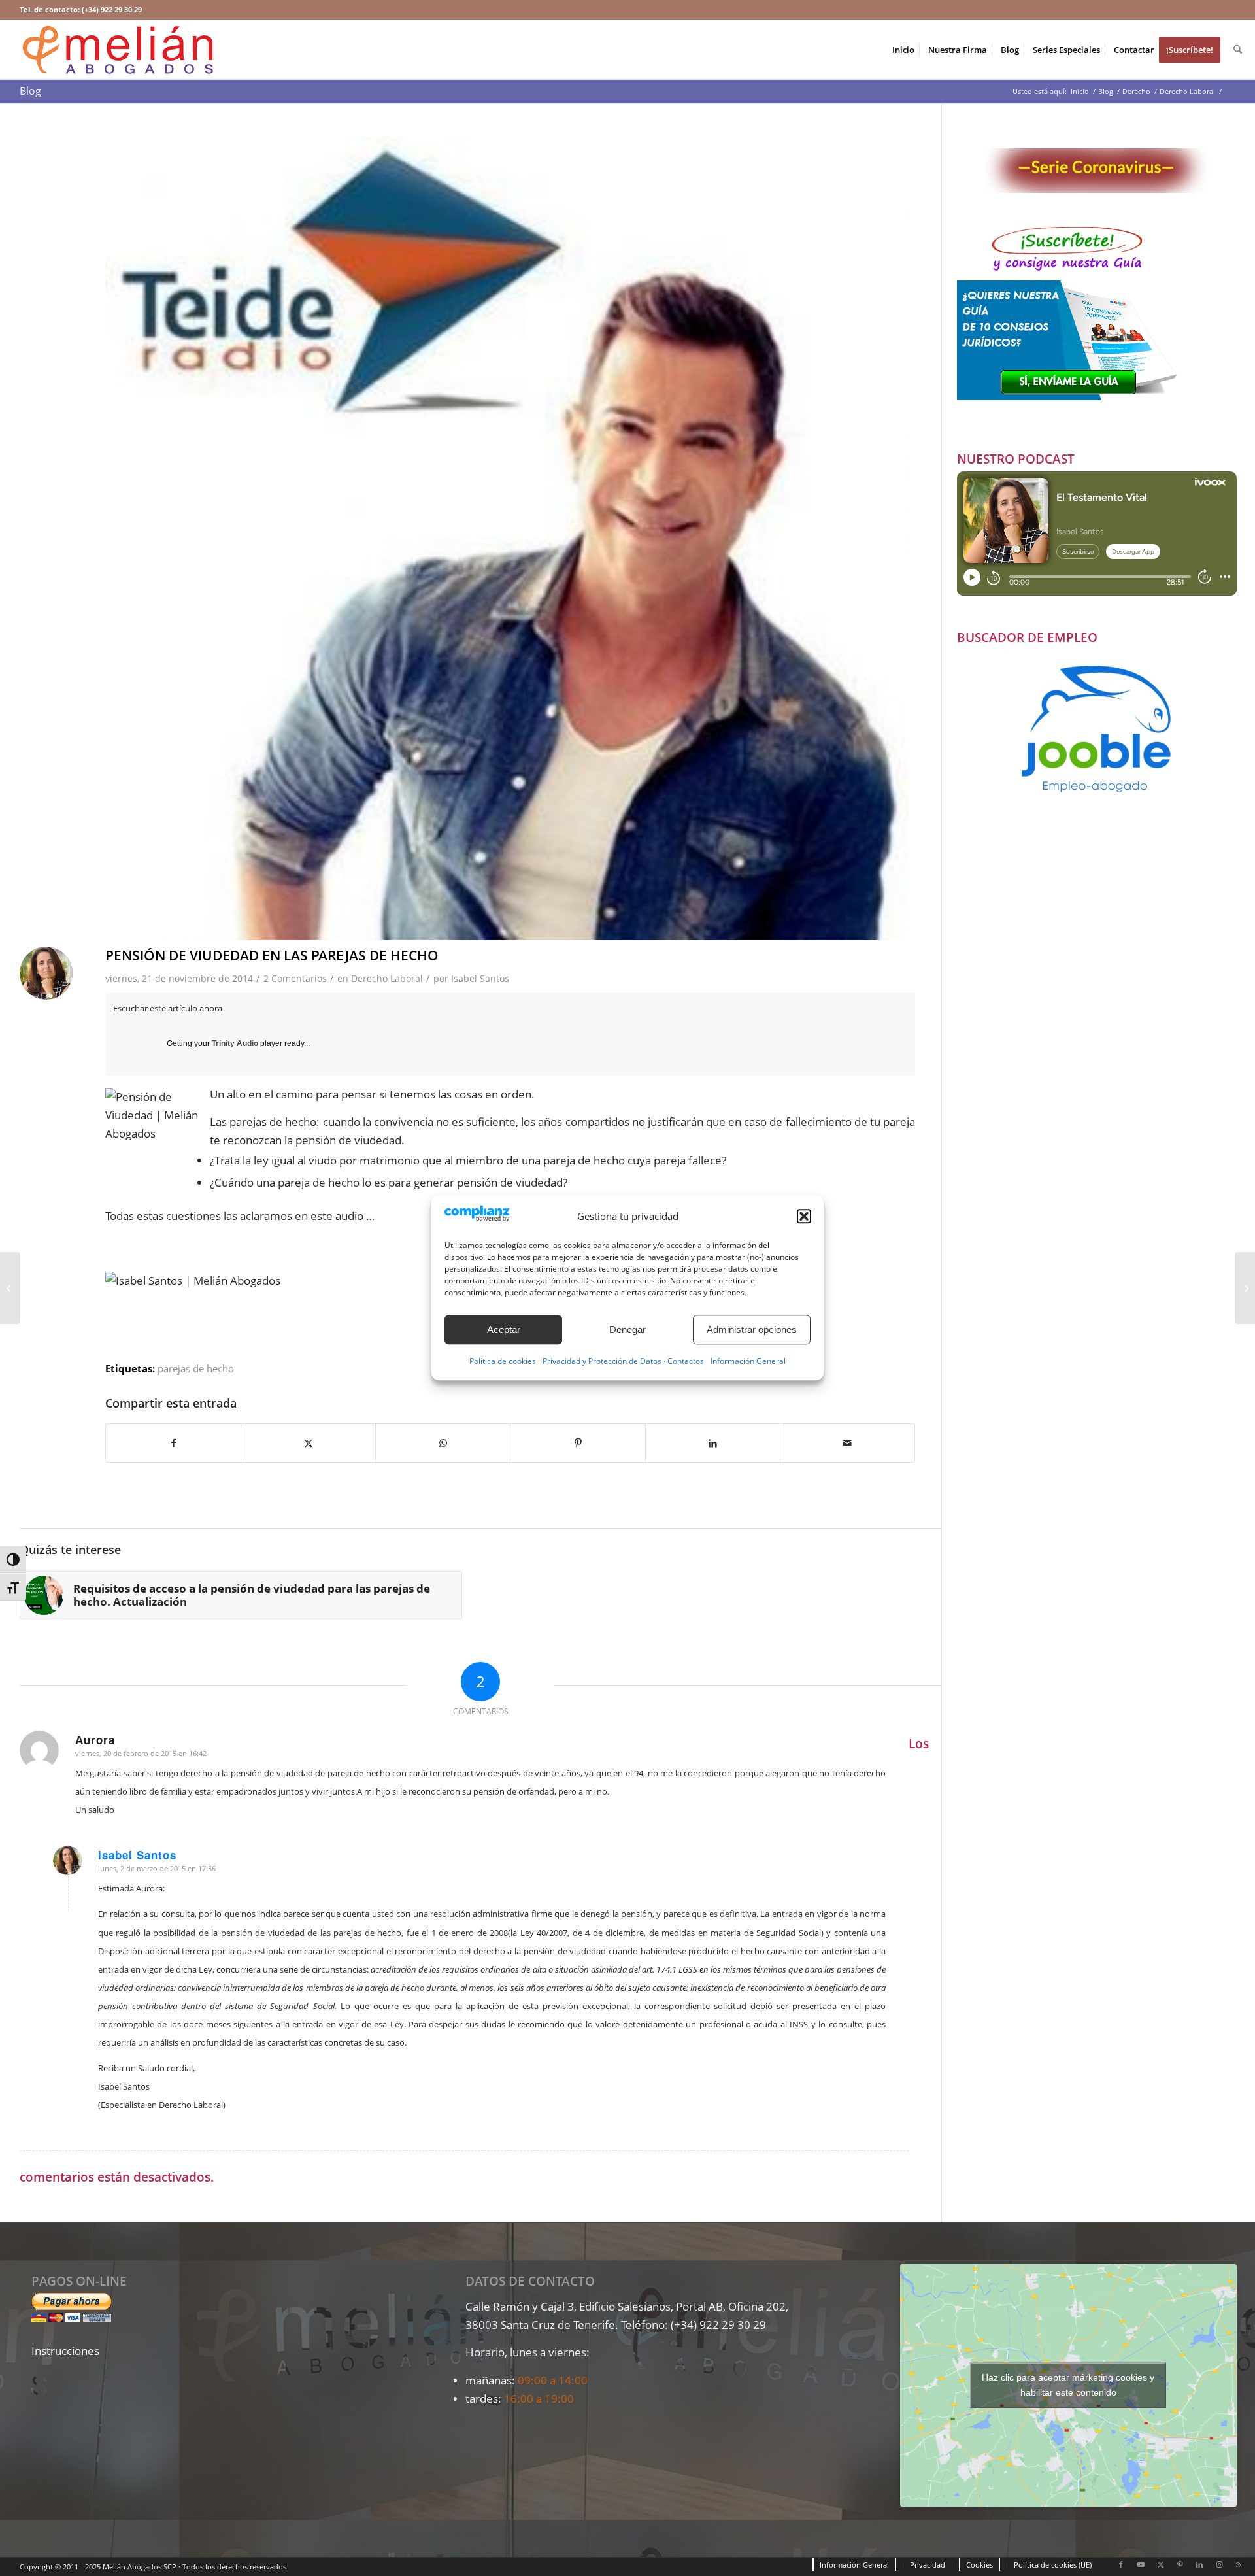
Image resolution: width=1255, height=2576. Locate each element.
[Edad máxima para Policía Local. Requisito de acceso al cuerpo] (1245, 1288)
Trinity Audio (235, 1043)
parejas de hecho (196, 1368)
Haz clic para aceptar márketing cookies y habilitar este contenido (1068, 2385)
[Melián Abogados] (118, 50)
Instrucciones (65, 2351)
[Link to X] (1160, 2564)
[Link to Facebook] (1121, 2564)
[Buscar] (1238, 50)
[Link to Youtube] (1141, 2564)
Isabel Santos (480, 978)
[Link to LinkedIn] (1199, 2564)
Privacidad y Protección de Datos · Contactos (623, 1362)
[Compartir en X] (308, 1443)
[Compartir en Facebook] (173, 1443)
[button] (804, 1216)
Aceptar (504, 1330)
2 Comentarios (295, 978)
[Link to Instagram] (1219, 2564)
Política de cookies (503, 1362)
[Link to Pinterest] (1180, 2564)
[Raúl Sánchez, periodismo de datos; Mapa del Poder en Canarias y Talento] (10, 1288)
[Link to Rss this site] (1239, 2564)
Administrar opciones (752, 1330)
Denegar (627, 1330)
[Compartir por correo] (847, 1443)
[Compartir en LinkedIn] (713, 1443)
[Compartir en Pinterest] (577, 1443)
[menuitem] (903, 50)
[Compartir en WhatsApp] (443, 1443)
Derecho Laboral (387, 978)
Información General (748, 1362)
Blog (30, 91)
